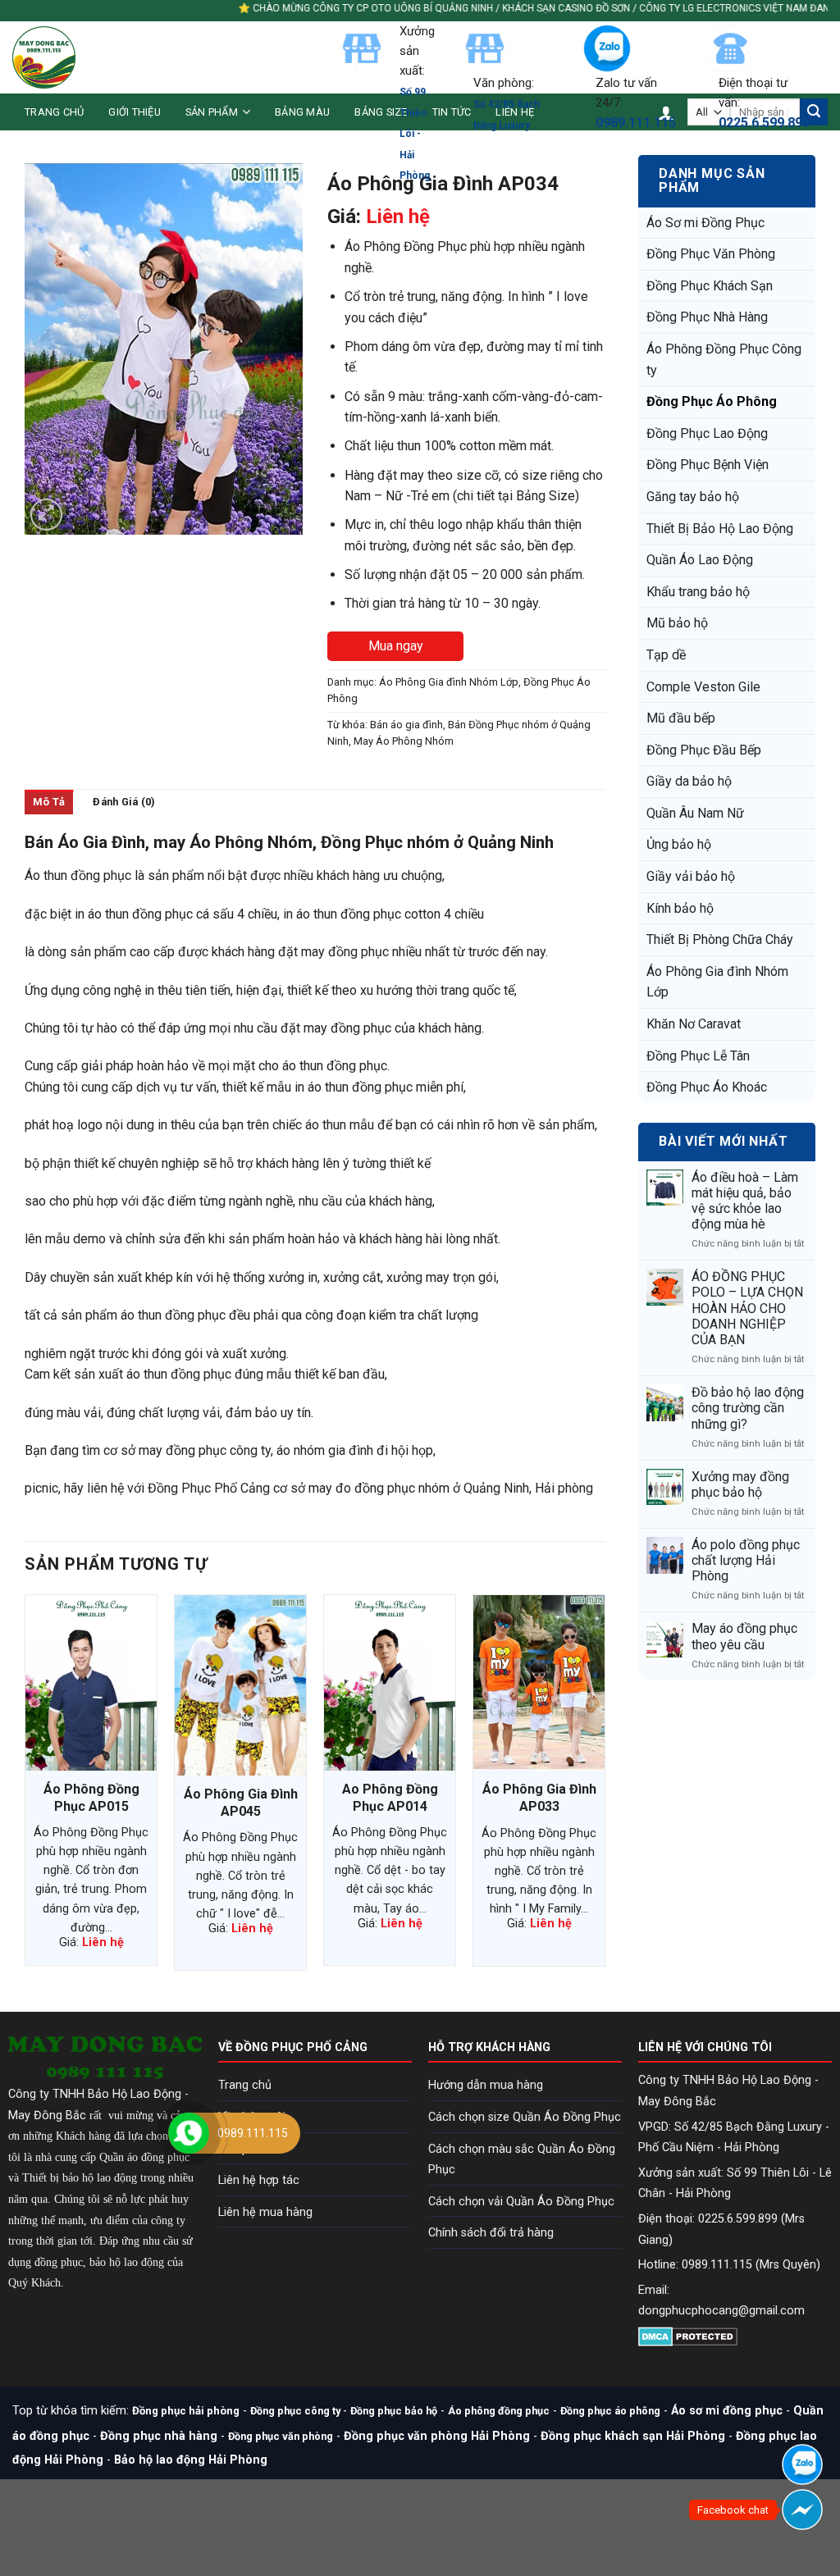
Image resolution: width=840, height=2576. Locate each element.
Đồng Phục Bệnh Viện (708, 465)
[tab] (49, 802)
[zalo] (802, 2464)
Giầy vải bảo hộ (691, 876)
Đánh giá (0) (124, 802)
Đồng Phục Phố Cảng (209, 1488)
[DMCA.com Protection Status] (688, 2335)
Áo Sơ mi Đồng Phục (705, 223)
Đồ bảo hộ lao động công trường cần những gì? (748, 1408)
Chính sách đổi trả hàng (491, 2233)
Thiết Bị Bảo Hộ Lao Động (720, 529)
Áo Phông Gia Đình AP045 (241, 1803)
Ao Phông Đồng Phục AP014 (390, 1798)
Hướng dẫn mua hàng (486, 2085)
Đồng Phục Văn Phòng (711, 254)
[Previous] (25, 1789)
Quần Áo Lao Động (700, 560)
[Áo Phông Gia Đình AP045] (240, 1685)
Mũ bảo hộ (677, 623)
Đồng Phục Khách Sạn (710, 286)
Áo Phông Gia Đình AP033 (539, 1798)
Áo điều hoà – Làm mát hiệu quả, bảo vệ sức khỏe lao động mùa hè (745, 1201)
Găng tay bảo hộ (693, 497)
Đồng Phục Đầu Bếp (704, 750)
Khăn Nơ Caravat (694, 1024)
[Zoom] (46, 515)
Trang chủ (54, 112)
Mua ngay (396, 646)
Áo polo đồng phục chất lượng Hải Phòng (746, 1560)
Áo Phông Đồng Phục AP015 (91, 1798)
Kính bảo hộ (680, 908)
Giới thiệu (135, 112)
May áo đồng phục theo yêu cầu (744, 1636)
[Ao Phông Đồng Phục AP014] (390, 1683)
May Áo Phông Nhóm (404, 741)
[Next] (605, 1789)
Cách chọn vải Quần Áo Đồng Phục (521, 2202)
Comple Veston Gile (703, 687)
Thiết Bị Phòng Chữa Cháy (720, 939)
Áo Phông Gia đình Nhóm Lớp (717, 982)
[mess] (802, 2510)
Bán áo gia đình (406, 725)
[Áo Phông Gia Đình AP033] (539, 1683)
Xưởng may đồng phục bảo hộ (740, 1484)
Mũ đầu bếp (681, 718)
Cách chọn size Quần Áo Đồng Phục (525, 2117)
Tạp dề (666, 655)
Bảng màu (302, 112)
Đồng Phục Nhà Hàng (707, 317)
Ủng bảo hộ (679, 844)
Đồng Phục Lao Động (707, 433)
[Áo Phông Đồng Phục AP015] (91, 1683)
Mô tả (49, 802)
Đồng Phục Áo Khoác (707, 1087)
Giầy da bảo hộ (689, 781)
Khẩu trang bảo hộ (698, 592)
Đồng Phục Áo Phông (712, 401)
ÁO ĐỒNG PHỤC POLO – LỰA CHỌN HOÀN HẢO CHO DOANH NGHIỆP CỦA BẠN (747, 1308)
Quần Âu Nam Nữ (695, 813)
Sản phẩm (212, 112)
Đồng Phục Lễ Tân (698, 1056)
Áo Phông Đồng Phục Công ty (724, 360)
